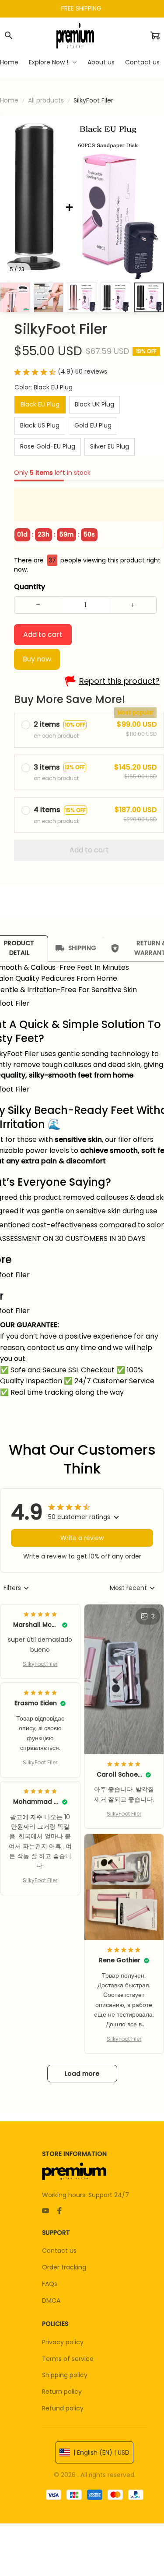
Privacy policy (63, 2342)
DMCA (51, 2300)
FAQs (50, 2284)
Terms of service (68, 2359)
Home (9, 100)
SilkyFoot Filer (40, 1664)
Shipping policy (65, 2375)
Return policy (62, 2392)
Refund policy (63, 2408)
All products (46, 100)
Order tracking (64, 2267)
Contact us (59, 2251)
